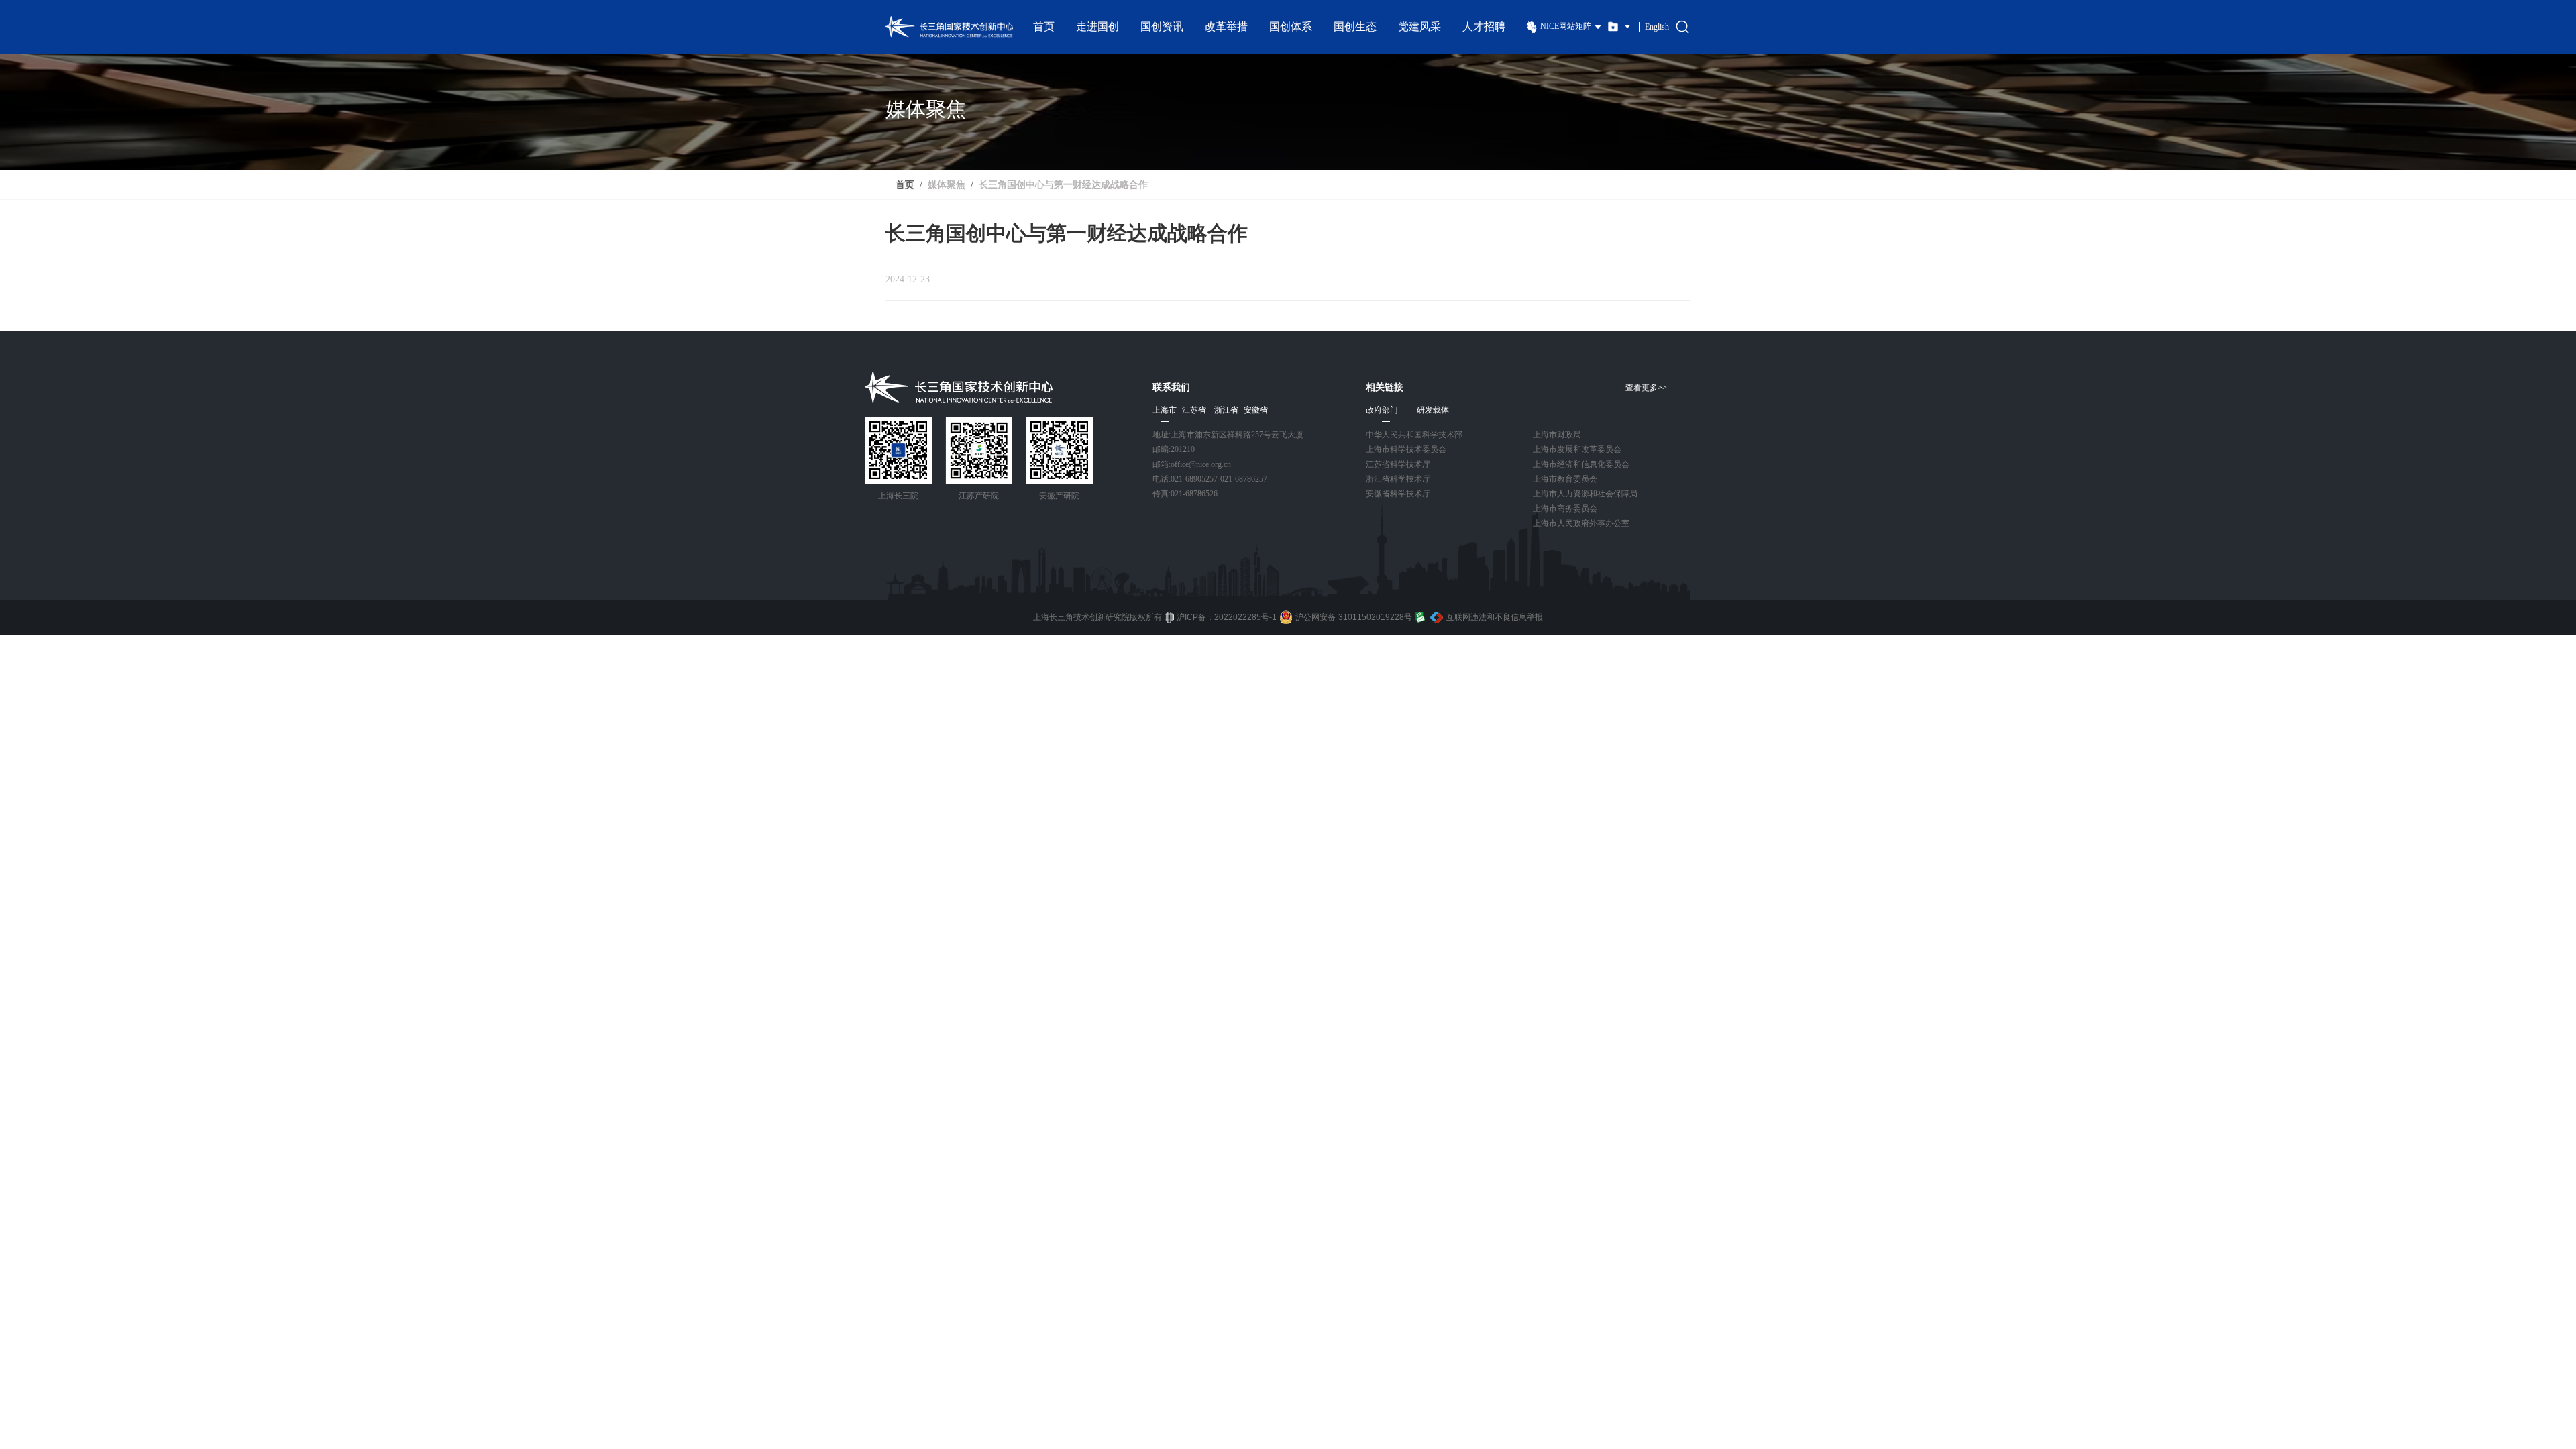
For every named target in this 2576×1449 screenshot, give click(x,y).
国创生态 (1355, 26)
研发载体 (1433, 410)
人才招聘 (1484, 26)
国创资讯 (1162, 26)
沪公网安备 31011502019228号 (1354, 617)
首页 (1044, 26)
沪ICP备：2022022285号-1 (1227, 617)
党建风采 (1419, 26)
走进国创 (1097, 26)
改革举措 (1226, 26)
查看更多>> (1646, 388)
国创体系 (1291, 26)
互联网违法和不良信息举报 (1495, 617)
